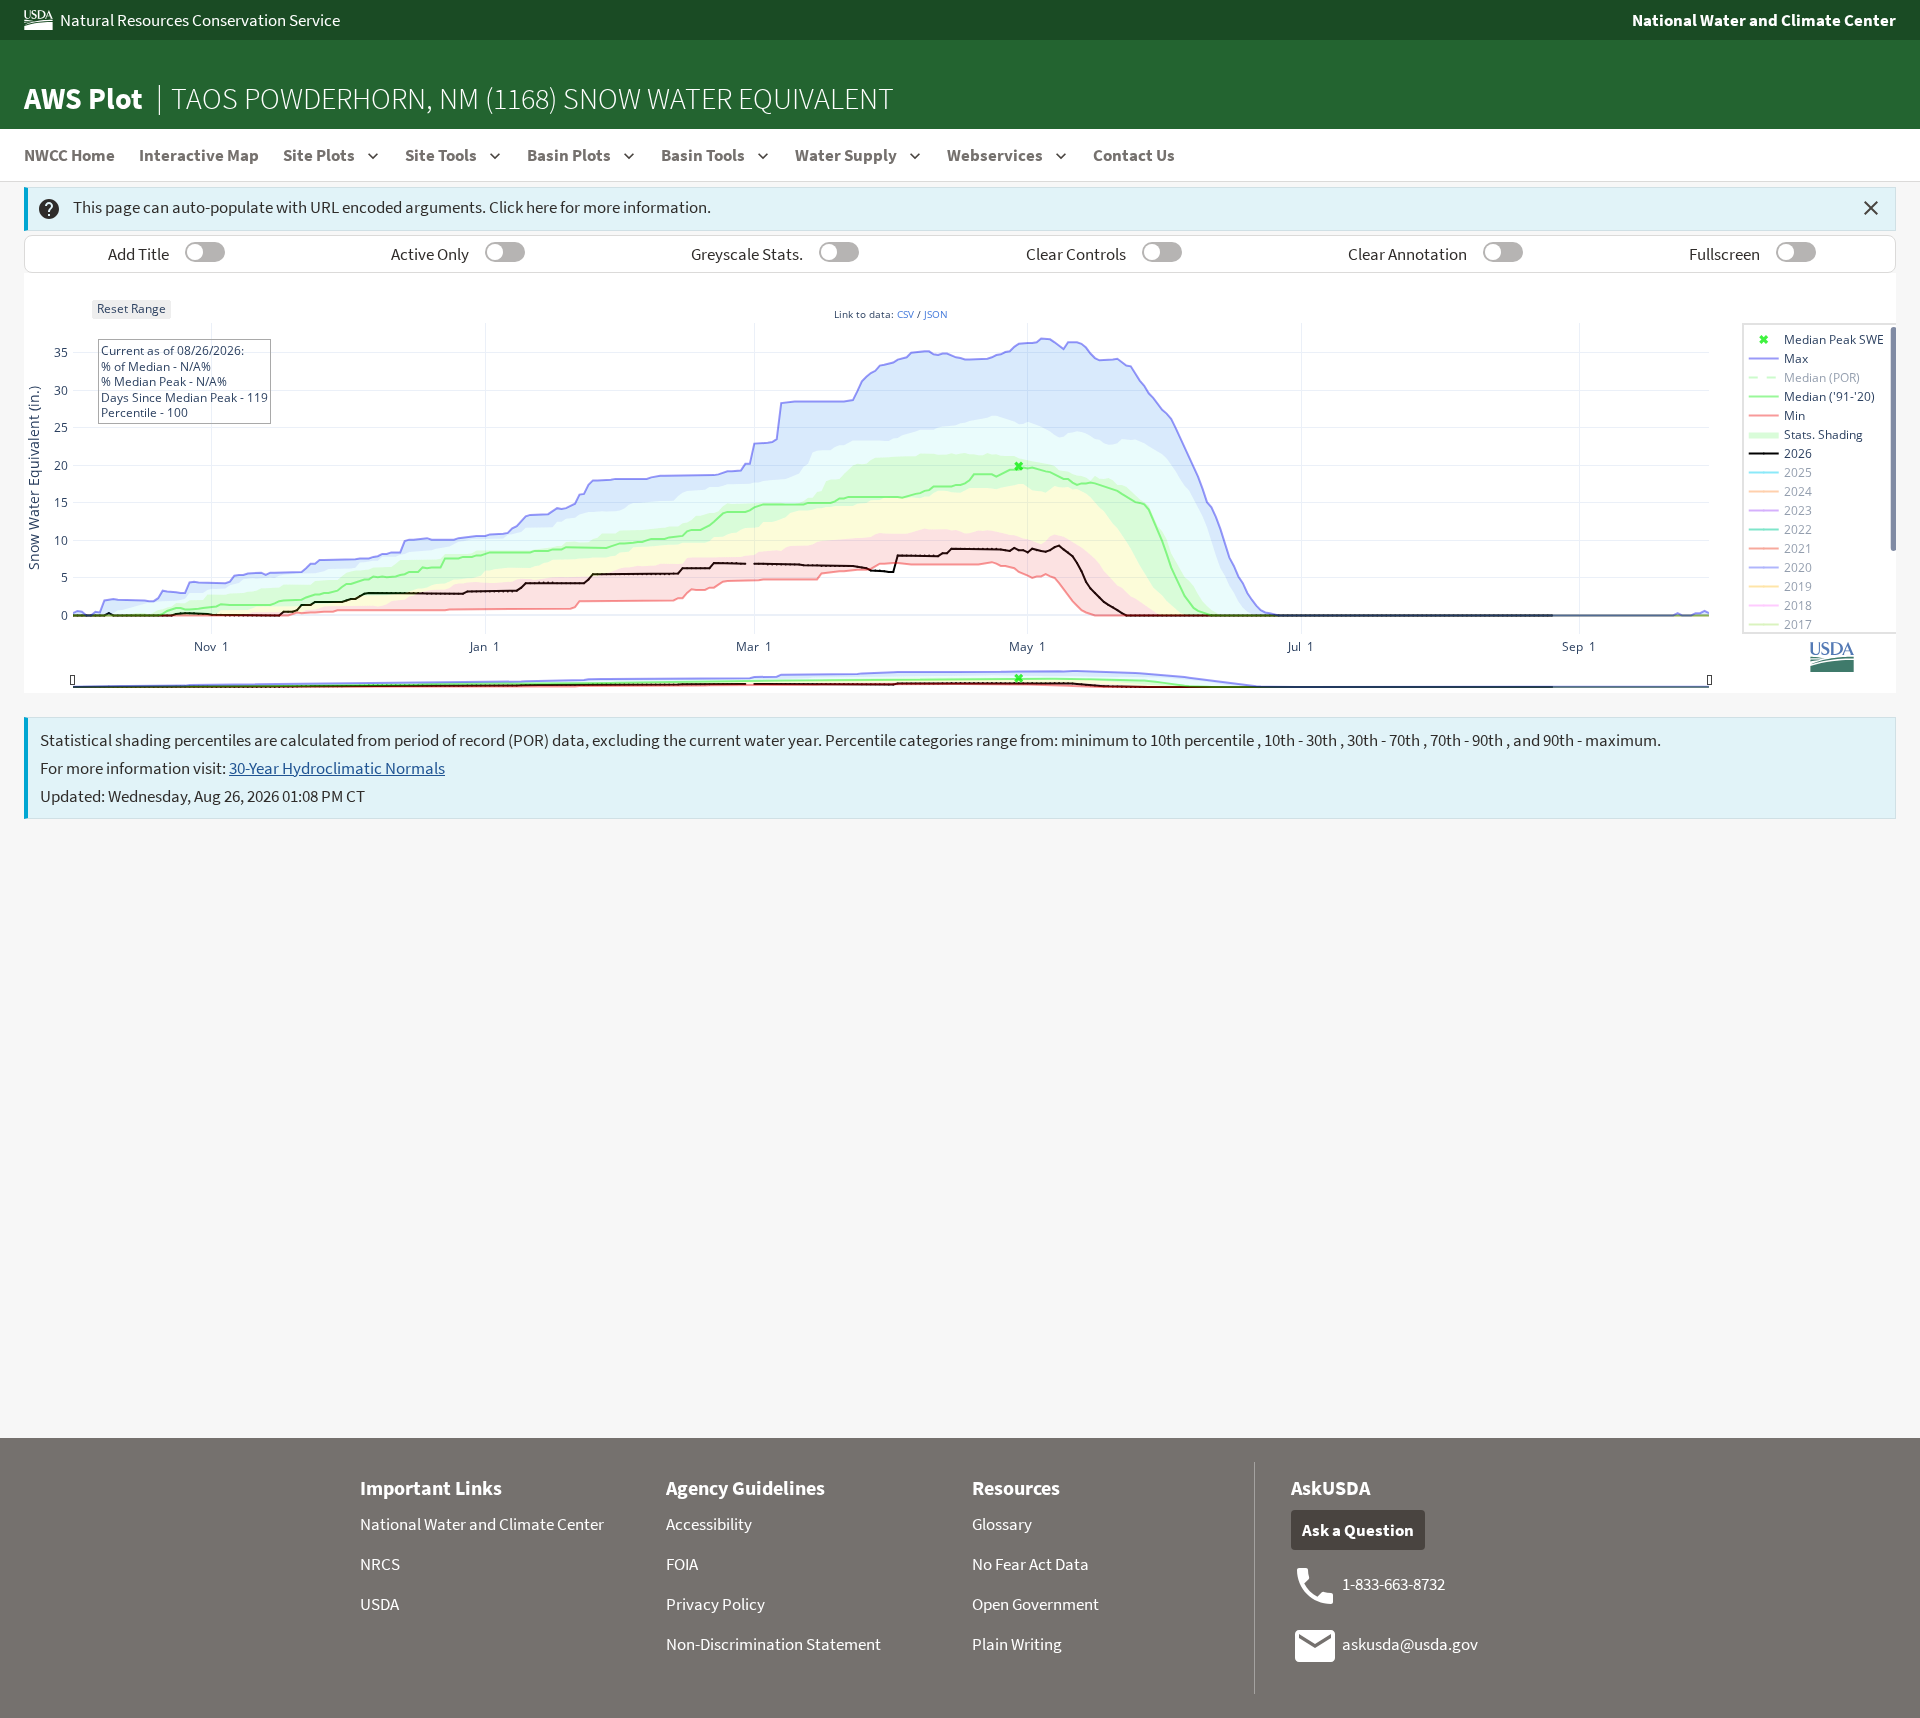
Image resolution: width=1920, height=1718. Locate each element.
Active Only (430, 254)
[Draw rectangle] (1802, 286)
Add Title (138, 254)
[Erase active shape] (1826, 286)
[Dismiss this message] (1871, 208)
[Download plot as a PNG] (1674, 286)
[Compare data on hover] (1858, 286)
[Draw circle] (1778, 286)
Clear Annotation (1407, 254)
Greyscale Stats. (747, 254)
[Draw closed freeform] (1754, 286)
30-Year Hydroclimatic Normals (337, 768)
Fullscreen (1724, 254)
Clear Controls (1076, 254)
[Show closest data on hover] (1882, 286)
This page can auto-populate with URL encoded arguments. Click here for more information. (392, 207)
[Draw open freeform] (1730, 286)
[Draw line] (1706, 286)
